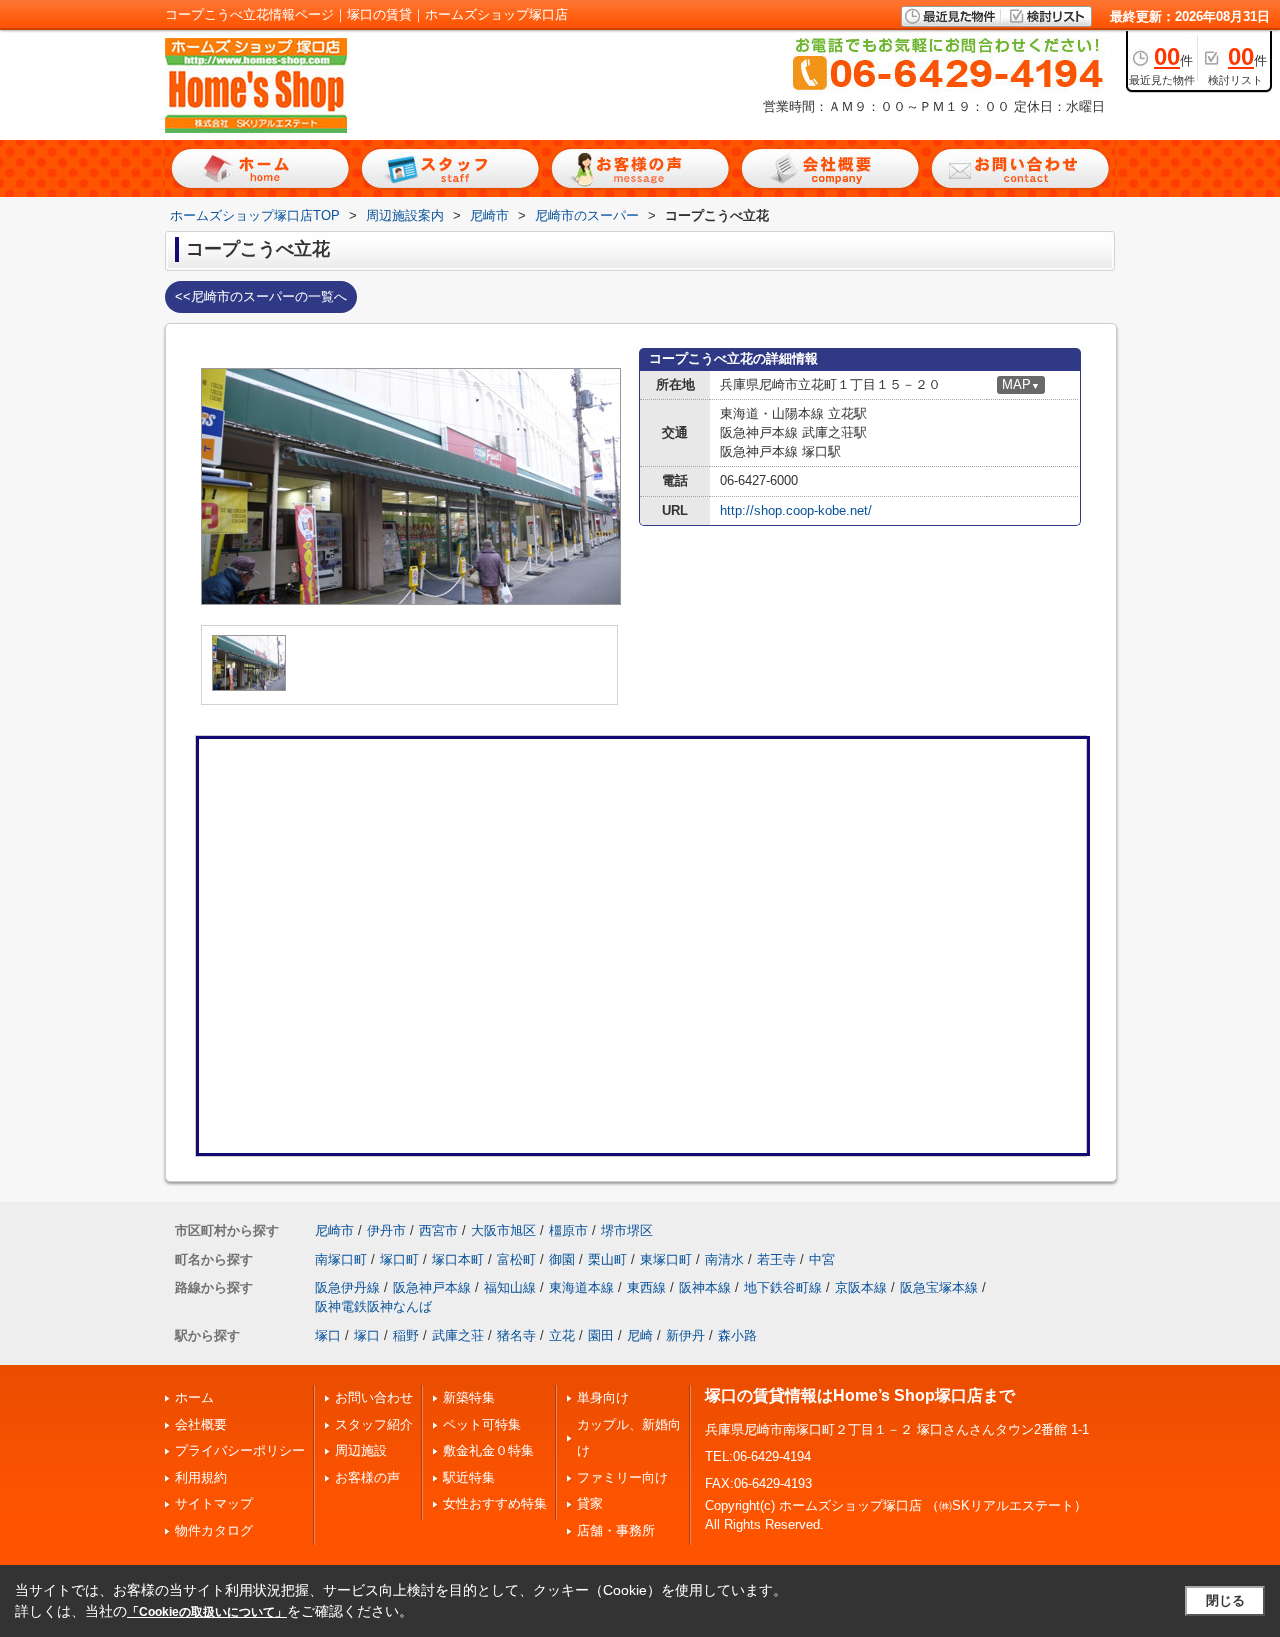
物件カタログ (214, 1530)
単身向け (603, 1397)
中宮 (822, 1259)
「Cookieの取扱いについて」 (207, 1612)
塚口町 (399, 1259)
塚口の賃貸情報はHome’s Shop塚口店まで (860, 1395)
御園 (562, 1259)
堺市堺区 (627, 1230)
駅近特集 (469, 1477)
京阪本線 (861, 1287)
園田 (601, 1335)
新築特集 (469, 1397)
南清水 (724, 1259)
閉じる (1225, 1600)
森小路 (737, 1335)
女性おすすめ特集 (495, 1503)
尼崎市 (334, 1230)
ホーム (194, 1397)
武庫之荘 (458, 1335)
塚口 (328, 1335)
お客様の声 (367, 1477)
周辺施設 (361, 1450)
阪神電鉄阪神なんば (373, 1306)
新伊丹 (685, 1335)
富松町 (516, 1259)
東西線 (646, 1287)
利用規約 (201, 1477)
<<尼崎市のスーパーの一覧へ (261, 296)
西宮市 (438, 1230)
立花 (562, 1335)
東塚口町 (666, 1259)
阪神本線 (705, 1287)
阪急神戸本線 (432, 1287)
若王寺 (776, 1259)
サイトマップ (214, 1503)
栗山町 (607, 1259)
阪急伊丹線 (347, 1287)
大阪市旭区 (503, 1230)
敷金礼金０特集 (488, 1450)
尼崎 (640, 1335)
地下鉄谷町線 (783, 1287)
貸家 (590, 1503)
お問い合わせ (374, 1397)
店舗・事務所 (616, 1530)
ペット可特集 (482, 1424)
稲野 (406, 1335)
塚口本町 (458, 1259)
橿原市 (568, 1230)
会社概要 (201, 1424)
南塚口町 (341, 1259)
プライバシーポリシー (240, 1450)
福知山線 (510, 1287)
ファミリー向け (622, 1477)
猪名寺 (516, 1335)
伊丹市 (386, 1230)
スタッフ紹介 (374, 1424)
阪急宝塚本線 (939, 1287)
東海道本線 (581, 1287)
